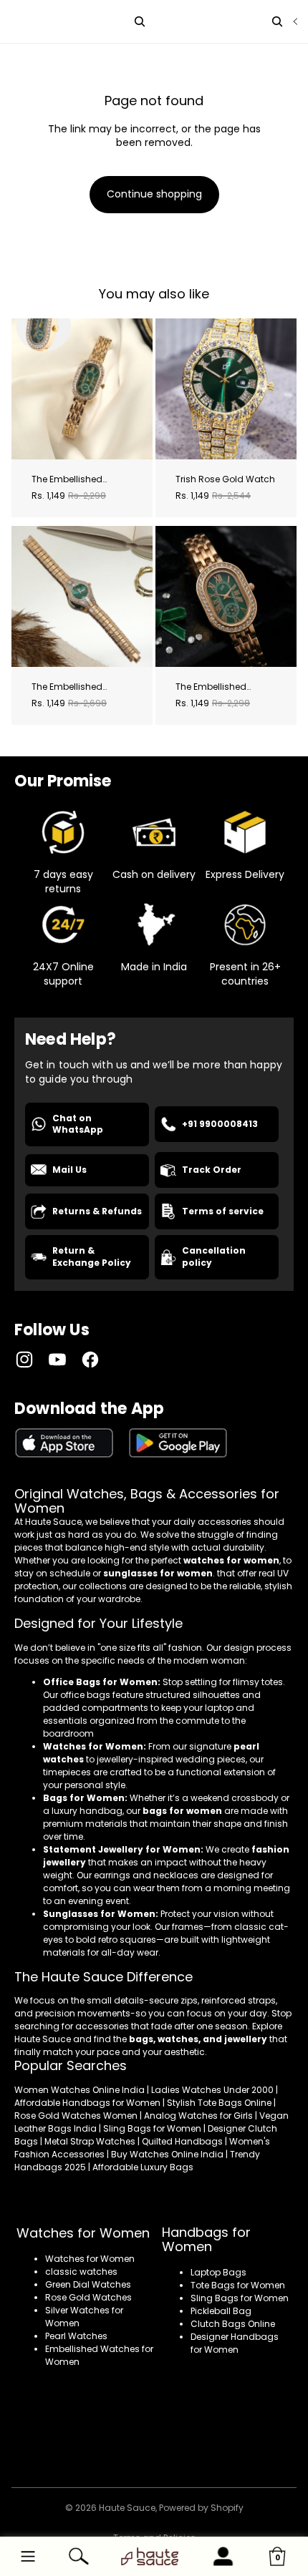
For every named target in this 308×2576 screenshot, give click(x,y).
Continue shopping (154, 194)
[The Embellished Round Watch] (82, 596)
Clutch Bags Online (233, 2324)
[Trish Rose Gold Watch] (226, 389)
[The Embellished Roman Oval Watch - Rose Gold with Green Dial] (226, 596)
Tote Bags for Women (238, 2285)
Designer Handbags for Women (235, 2343)
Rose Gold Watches (88, 2297)
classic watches (81, 2272)
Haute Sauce (127, 2508)
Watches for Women (90, 2259)
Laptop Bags (218, 2272)
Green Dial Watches (88, 2284)
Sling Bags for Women (240, 2298)
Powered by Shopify (201, 2508)
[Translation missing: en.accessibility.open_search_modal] (277, 21)
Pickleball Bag (221, 2311)
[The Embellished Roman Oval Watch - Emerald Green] (82, 389)
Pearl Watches (76, 2336)
